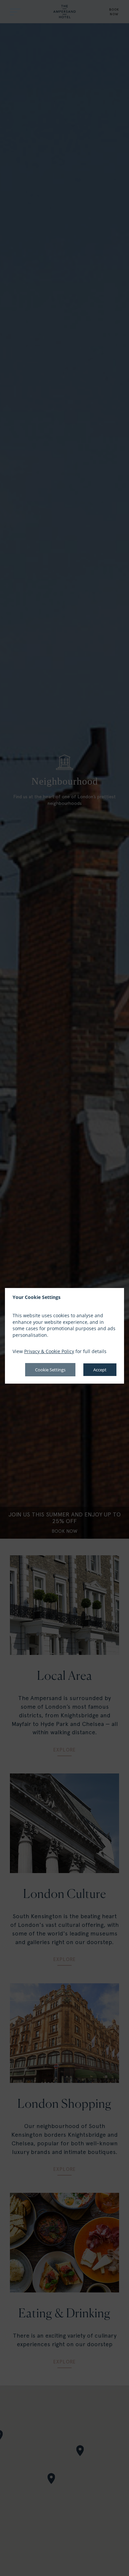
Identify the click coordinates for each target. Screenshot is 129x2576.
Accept (100, 1370)
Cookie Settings (50, 1370)
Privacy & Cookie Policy (49, 1351)
